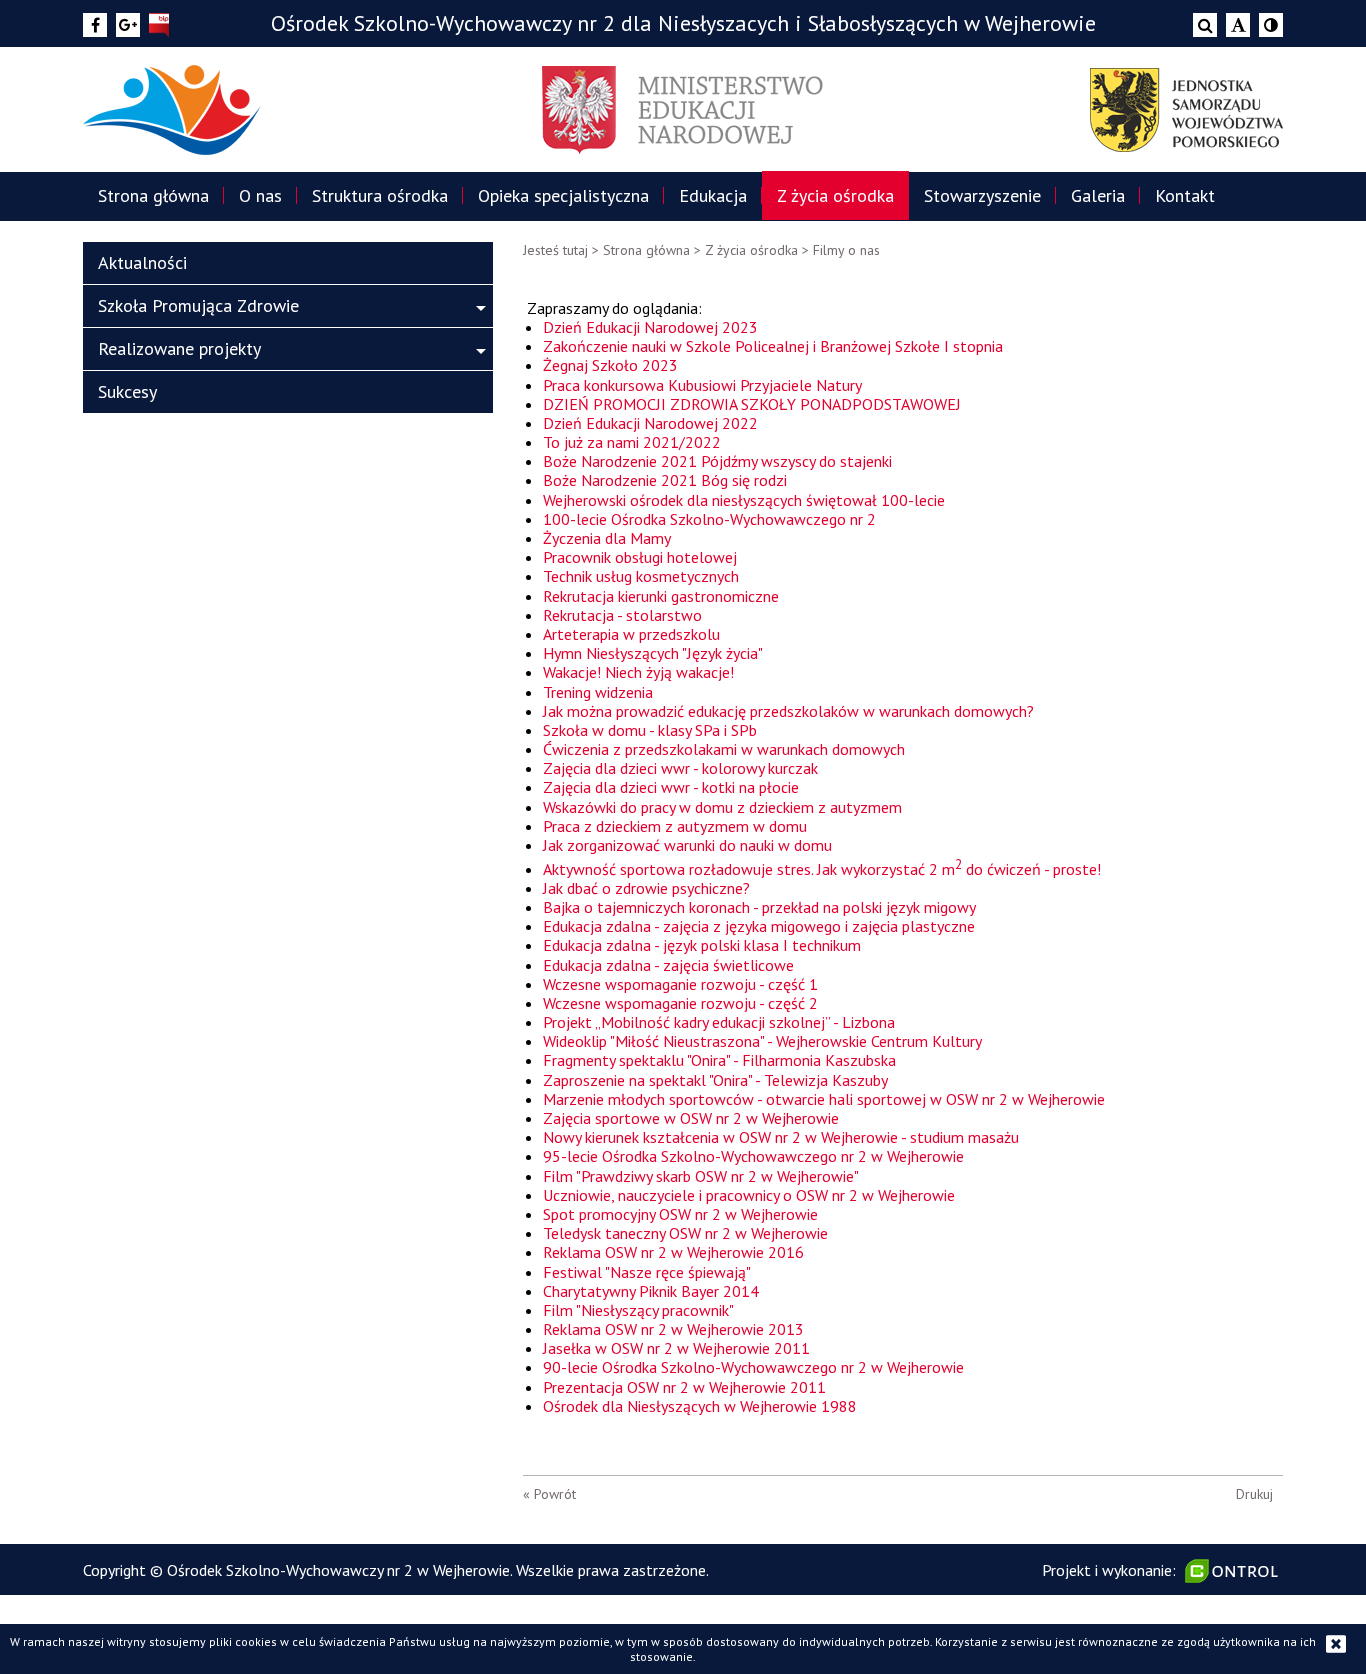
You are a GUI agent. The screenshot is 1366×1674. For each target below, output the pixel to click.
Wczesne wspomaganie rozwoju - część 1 (680, 984)
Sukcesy (127, 391)
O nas (260, 195)
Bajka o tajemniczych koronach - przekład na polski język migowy (759, 907)
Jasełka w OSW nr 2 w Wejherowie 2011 (676, 1348)
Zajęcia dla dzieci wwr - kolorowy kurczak (680, 768)
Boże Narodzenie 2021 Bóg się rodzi (665, 480)
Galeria (1098, 195)
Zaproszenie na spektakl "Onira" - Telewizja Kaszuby (715, 1080)
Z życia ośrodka (835, 195)
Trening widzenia (598, 692)
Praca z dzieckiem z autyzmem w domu (675, 826)
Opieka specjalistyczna (563, 195)
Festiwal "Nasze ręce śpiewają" (647, 1272)
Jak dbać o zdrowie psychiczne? (646, 888)
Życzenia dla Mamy (607, 538)
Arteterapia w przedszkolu (631, 634)
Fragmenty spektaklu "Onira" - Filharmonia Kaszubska (719, 1060)
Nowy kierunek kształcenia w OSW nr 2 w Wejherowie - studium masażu (781, 1137)
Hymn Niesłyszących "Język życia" (653, 653)
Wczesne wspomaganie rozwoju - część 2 (680, 1003)
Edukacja (713, 195)
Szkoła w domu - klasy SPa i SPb (650, 730)
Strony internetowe (1234, 1571)
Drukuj (1254, 1494)
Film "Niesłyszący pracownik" (638, 1310)
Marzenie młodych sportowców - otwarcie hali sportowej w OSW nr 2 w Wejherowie (824, 1099)
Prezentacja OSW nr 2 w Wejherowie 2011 (684, 1387)
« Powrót (549, 1494)
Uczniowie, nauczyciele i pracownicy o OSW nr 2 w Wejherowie (749, 1195)
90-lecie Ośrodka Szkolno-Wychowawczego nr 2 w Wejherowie (753, 1367)
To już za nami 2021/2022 (632, 442)
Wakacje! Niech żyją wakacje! (638, 672)
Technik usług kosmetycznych (641, 576)
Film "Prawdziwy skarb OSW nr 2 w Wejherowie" (701, 1176)
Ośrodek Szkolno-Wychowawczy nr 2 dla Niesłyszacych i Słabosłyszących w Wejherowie (683, 23)
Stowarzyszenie (982, 195)
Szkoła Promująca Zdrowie (198, 305)
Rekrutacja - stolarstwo (622, 615)
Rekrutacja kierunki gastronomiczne (661, 596)
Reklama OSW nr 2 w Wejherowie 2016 (673, 1252)
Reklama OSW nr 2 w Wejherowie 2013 (673, 1329)
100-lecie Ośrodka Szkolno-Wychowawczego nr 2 (709, 519)
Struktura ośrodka (380, 195)
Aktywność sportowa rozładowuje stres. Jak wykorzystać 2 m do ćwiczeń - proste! (822, 869)
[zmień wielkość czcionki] (1238, 25)
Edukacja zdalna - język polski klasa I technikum (702, 945)
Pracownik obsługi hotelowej (640, 557)
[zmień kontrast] (1271, 25)
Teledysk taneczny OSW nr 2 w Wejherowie (685, 1233)
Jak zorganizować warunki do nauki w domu (687, 845)
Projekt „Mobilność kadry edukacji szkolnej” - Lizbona (719, 1022)
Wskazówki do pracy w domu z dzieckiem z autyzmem (722, 807)
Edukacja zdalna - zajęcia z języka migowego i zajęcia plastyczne (759, 926)
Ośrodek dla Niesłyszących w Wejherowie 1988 (702, 1406)
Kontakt (1185, 195)
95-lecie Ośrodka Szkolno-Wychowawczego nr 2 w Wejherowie (753, 1156)
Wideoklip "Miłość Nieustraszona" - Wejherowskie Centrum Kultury (762, 1041)
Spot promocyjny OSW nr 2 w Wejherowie (680, 1214)
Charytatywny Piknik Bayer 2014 (651, 1291)
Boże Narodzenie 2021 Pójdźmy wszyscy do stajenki (717, 461)
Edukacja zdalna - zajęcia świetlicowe (668, 965)
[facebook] (95, 25)
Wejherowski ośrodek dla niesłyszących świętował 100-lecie (744, 500)
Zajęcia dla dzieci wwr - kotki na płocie (671, 787)
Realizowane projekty (179, 348)
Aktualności (142, 262)
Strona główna (153, 195)
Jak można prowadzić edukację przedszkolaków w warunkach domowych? (788, 711)
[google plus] (128, 25)
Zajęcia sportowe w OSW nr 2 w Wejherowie (691, 1118)
